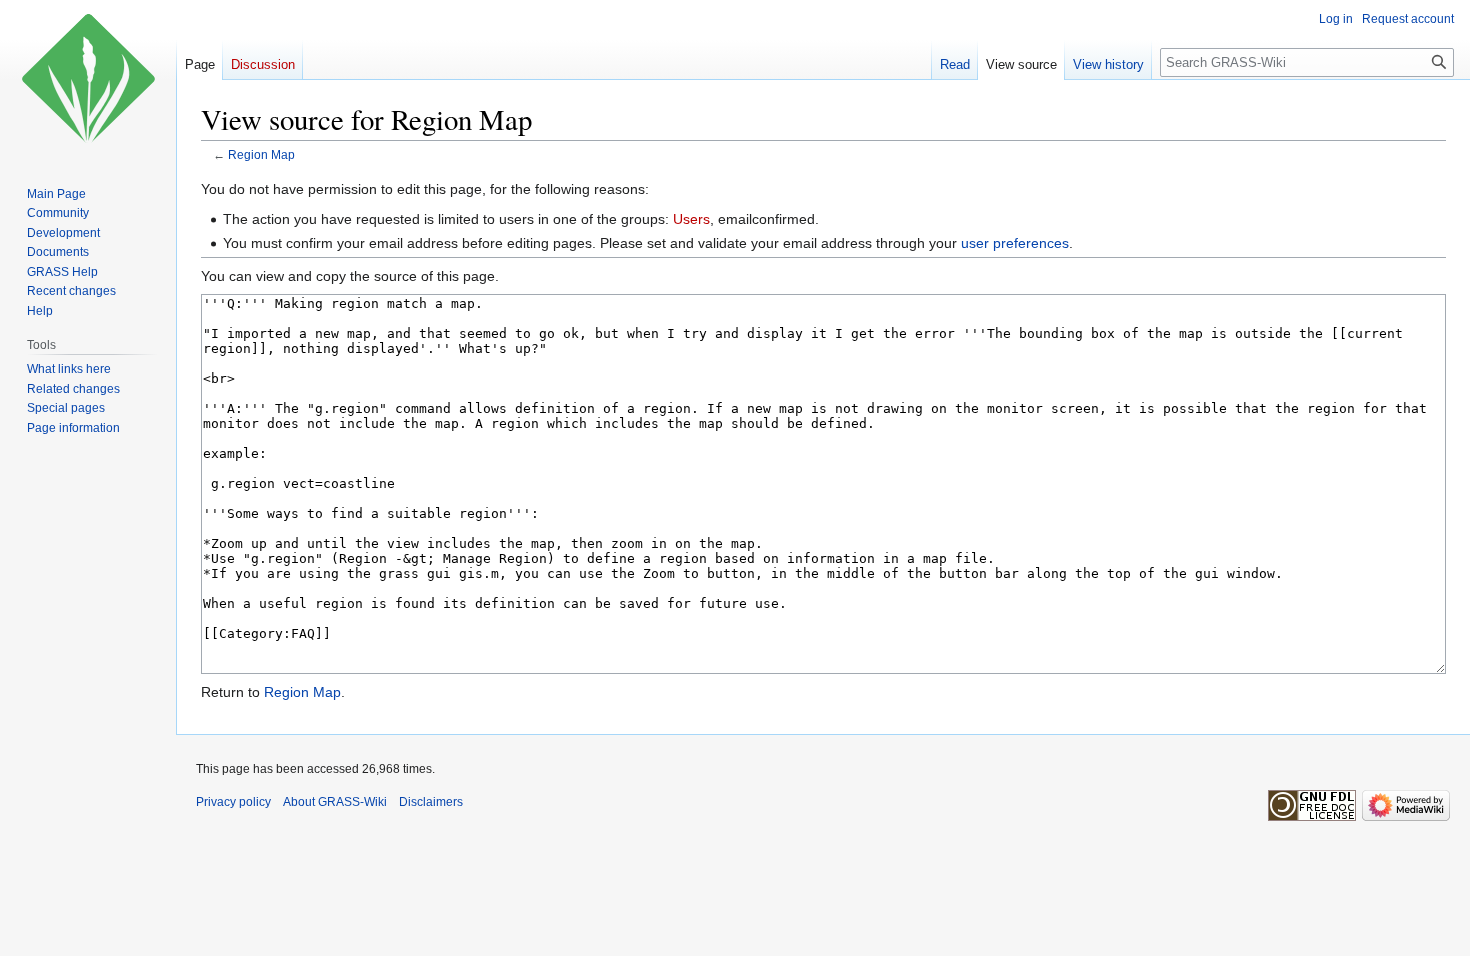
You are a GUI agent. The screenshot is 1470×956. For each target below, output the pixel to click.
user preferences (1015, 243)
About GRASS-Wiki (335, 802)
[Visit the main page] (88, 80)
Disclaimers (431, 802)
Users (691, 219)
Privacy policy (233, 802)
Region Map (261, 154)
